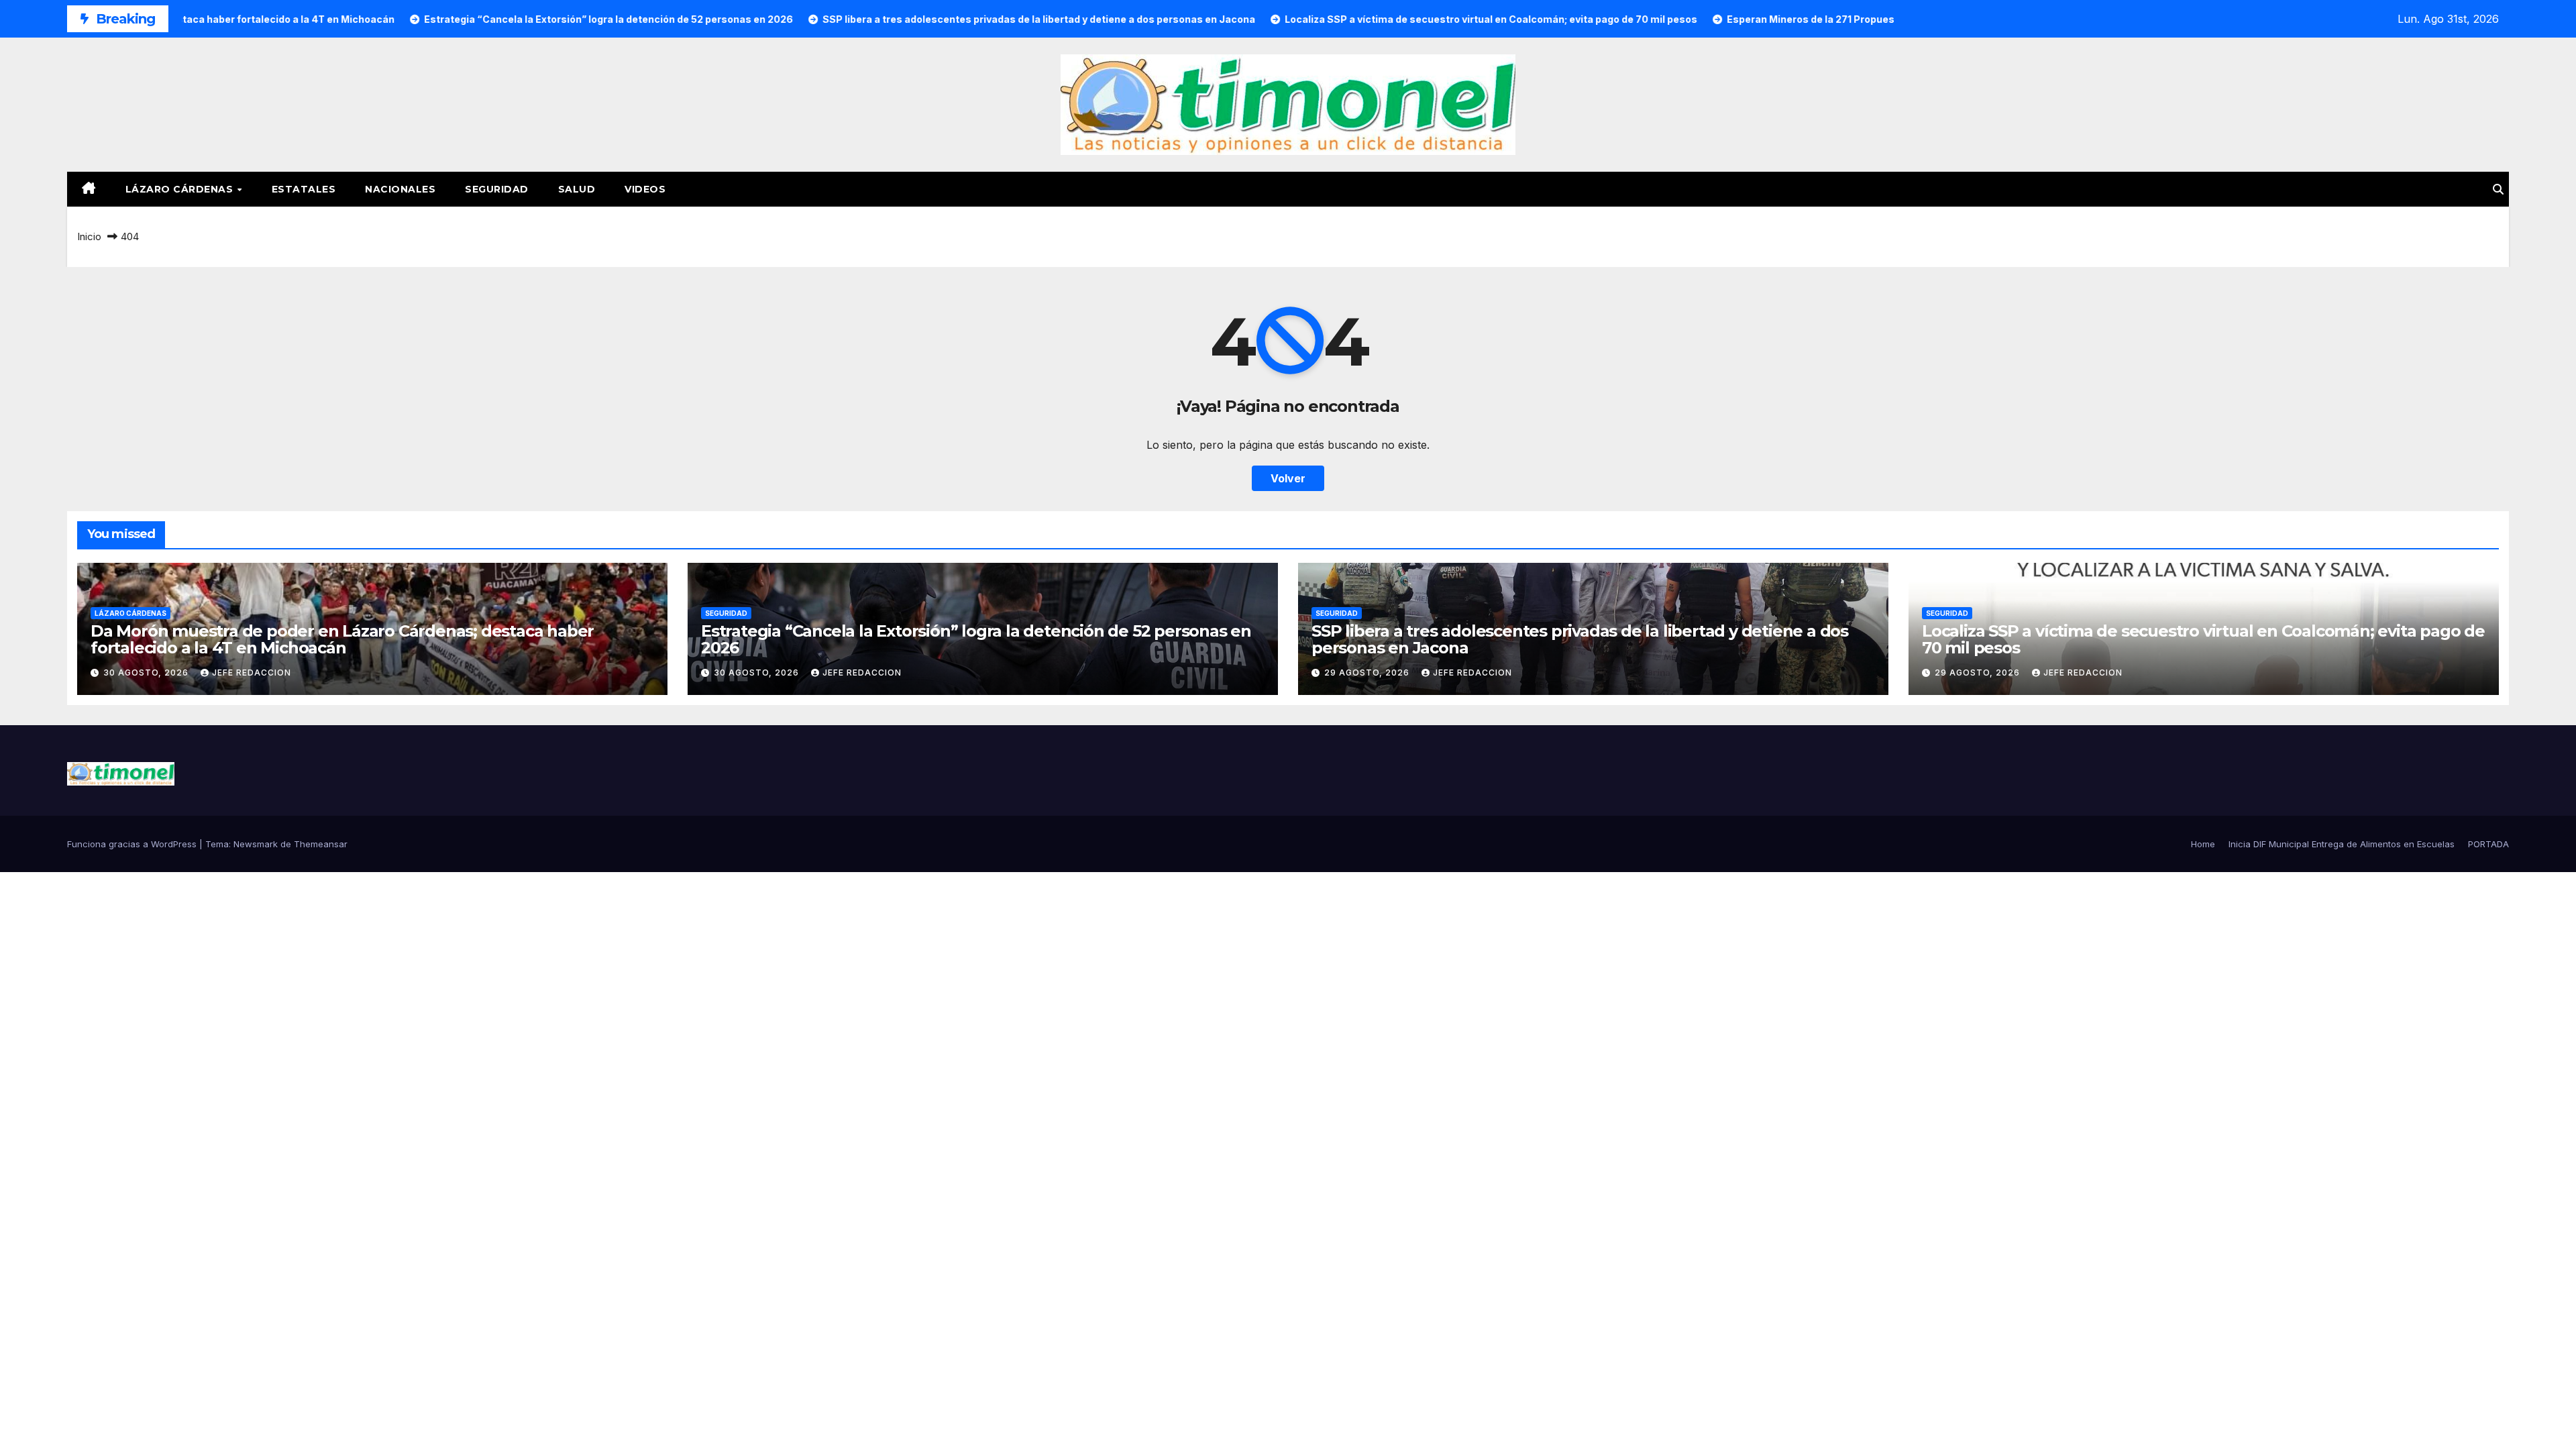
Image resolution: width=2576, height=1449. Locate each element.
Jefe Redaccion (252, 673)
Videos (645, 189)
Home (2203, 844)
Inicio (89, 236)
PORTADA (2488, 844)
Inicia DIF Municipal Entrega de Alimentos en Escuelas (2342, 844)
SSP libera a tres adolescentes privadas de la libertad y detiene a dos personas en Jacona (1580, 639)
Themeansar (321, 844)
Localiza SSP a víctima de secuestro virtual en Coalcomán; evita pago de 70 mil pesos (2203, 639)
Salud (577, 189)
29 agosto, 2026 (1368, 673)
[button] (2498, 189)
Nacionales (400, 189)
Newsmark (256, 844)
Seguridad (497, 189)
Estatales (304, 189)
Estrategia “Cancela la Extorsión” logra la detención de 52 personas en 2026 (976, 639)
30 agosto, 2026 (147, 673)
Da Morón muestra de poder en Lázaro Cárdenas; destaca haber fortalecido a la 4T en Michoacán (342, 639)
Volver (1288, 478)
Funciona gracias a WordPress (133, 844)
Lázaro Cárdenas (181, 189)
